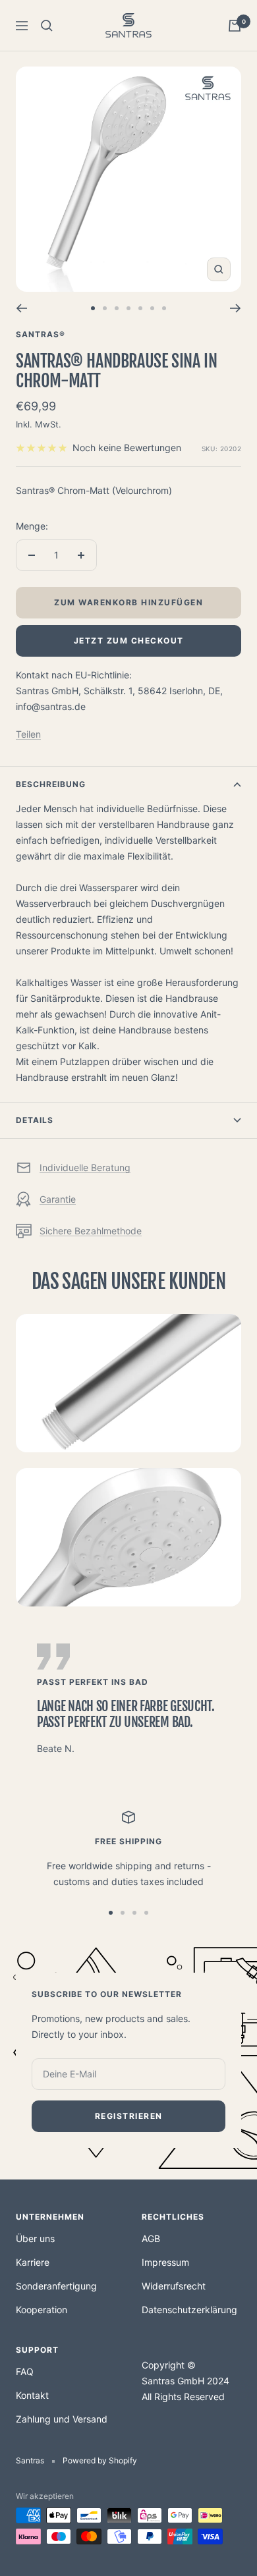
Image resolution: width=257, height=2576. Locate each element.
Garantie (58, 1199)
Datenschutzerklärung (189, 2310)
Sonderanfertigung (56, 2286)
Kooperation (42, 2310)
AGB (151, 2238)
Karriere (33, 2262)
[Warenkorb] (235, 26)
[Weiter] (236, 308)
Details (35, 1120)
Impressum (165, 2262)
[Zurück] (21, 308)
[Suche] (47, 26)
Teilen (28, 734)
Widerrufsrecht (174, 2286)
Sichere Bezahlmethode (91, 1231)
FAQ (25, 2371)
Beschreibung (51, 784)
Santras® (41, 334)
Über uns (35, 2238)
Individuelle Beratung (85, 1167)
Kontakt (32, 2395)
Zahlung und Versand (62, 2419)
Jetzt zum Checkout (129, 641)
